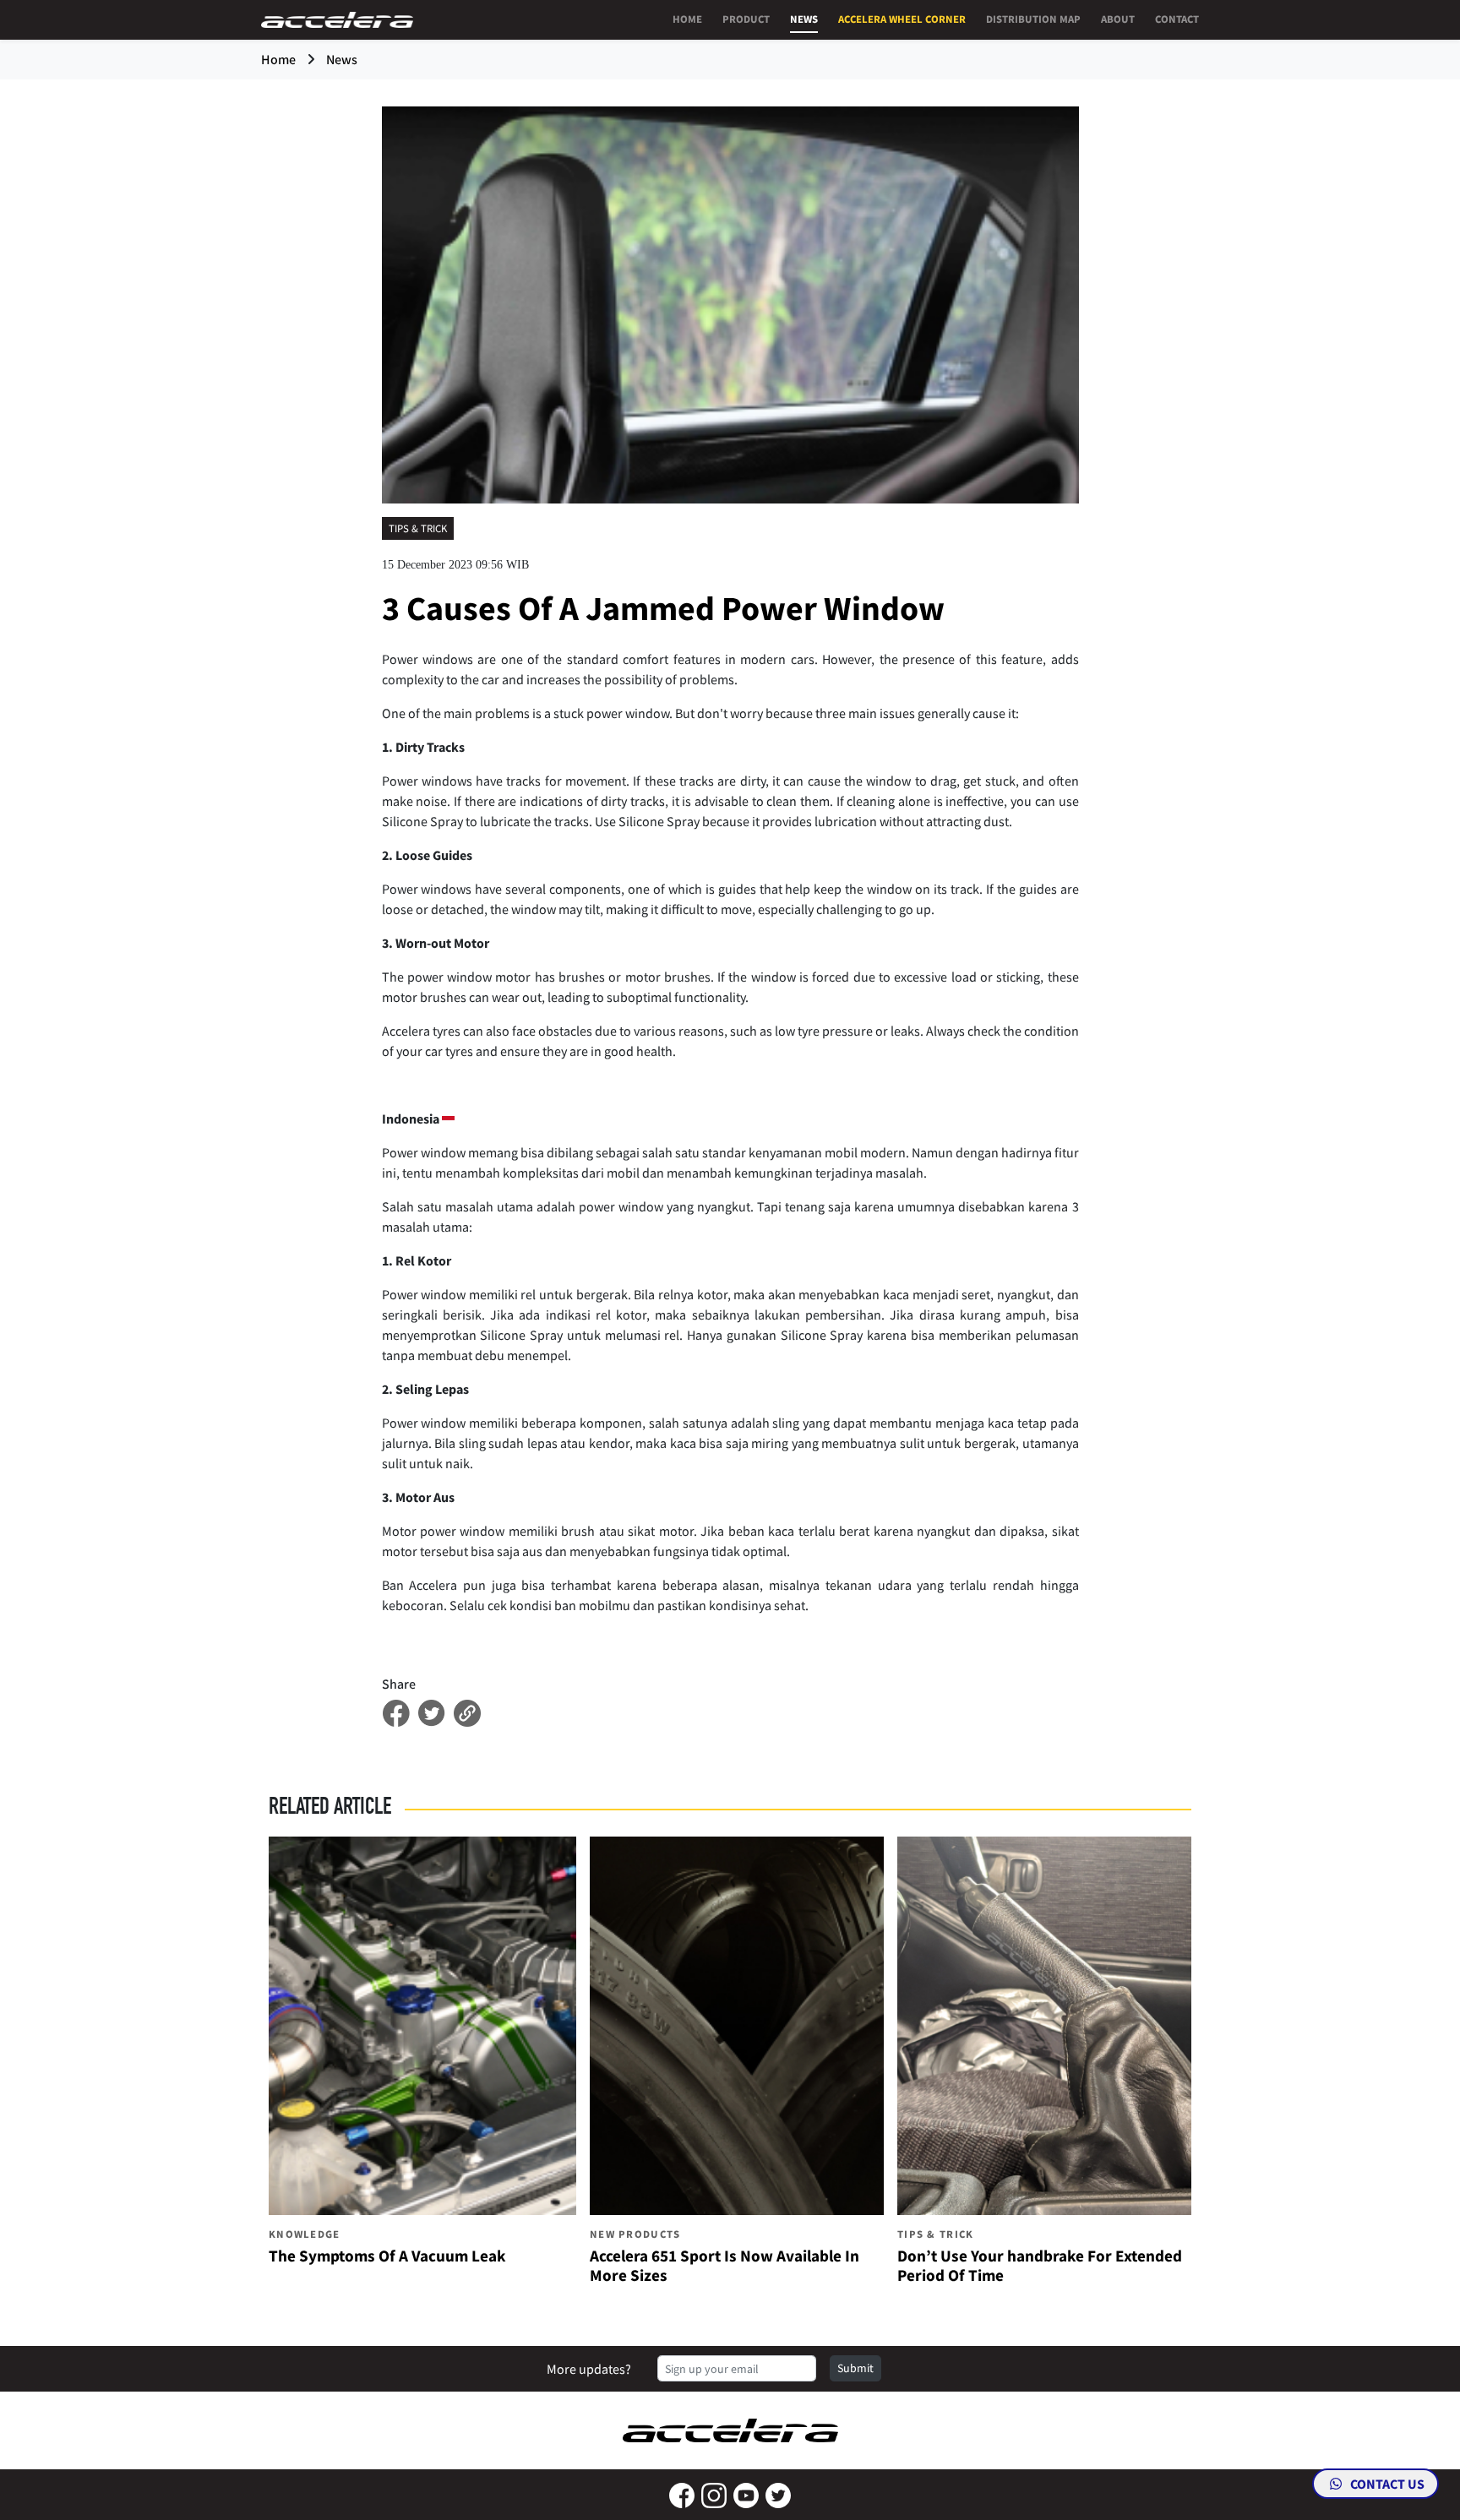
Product (746, 19)
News (804, 19)
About (1118, 19)
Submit (855, 2368)
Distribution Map (1033, 19)
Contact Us (1386, 2484)
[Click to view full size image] (730, 303)
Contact (1177, 19)
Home (687, 19)
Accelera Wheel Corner (902, 19)
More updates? (589, 2369)
